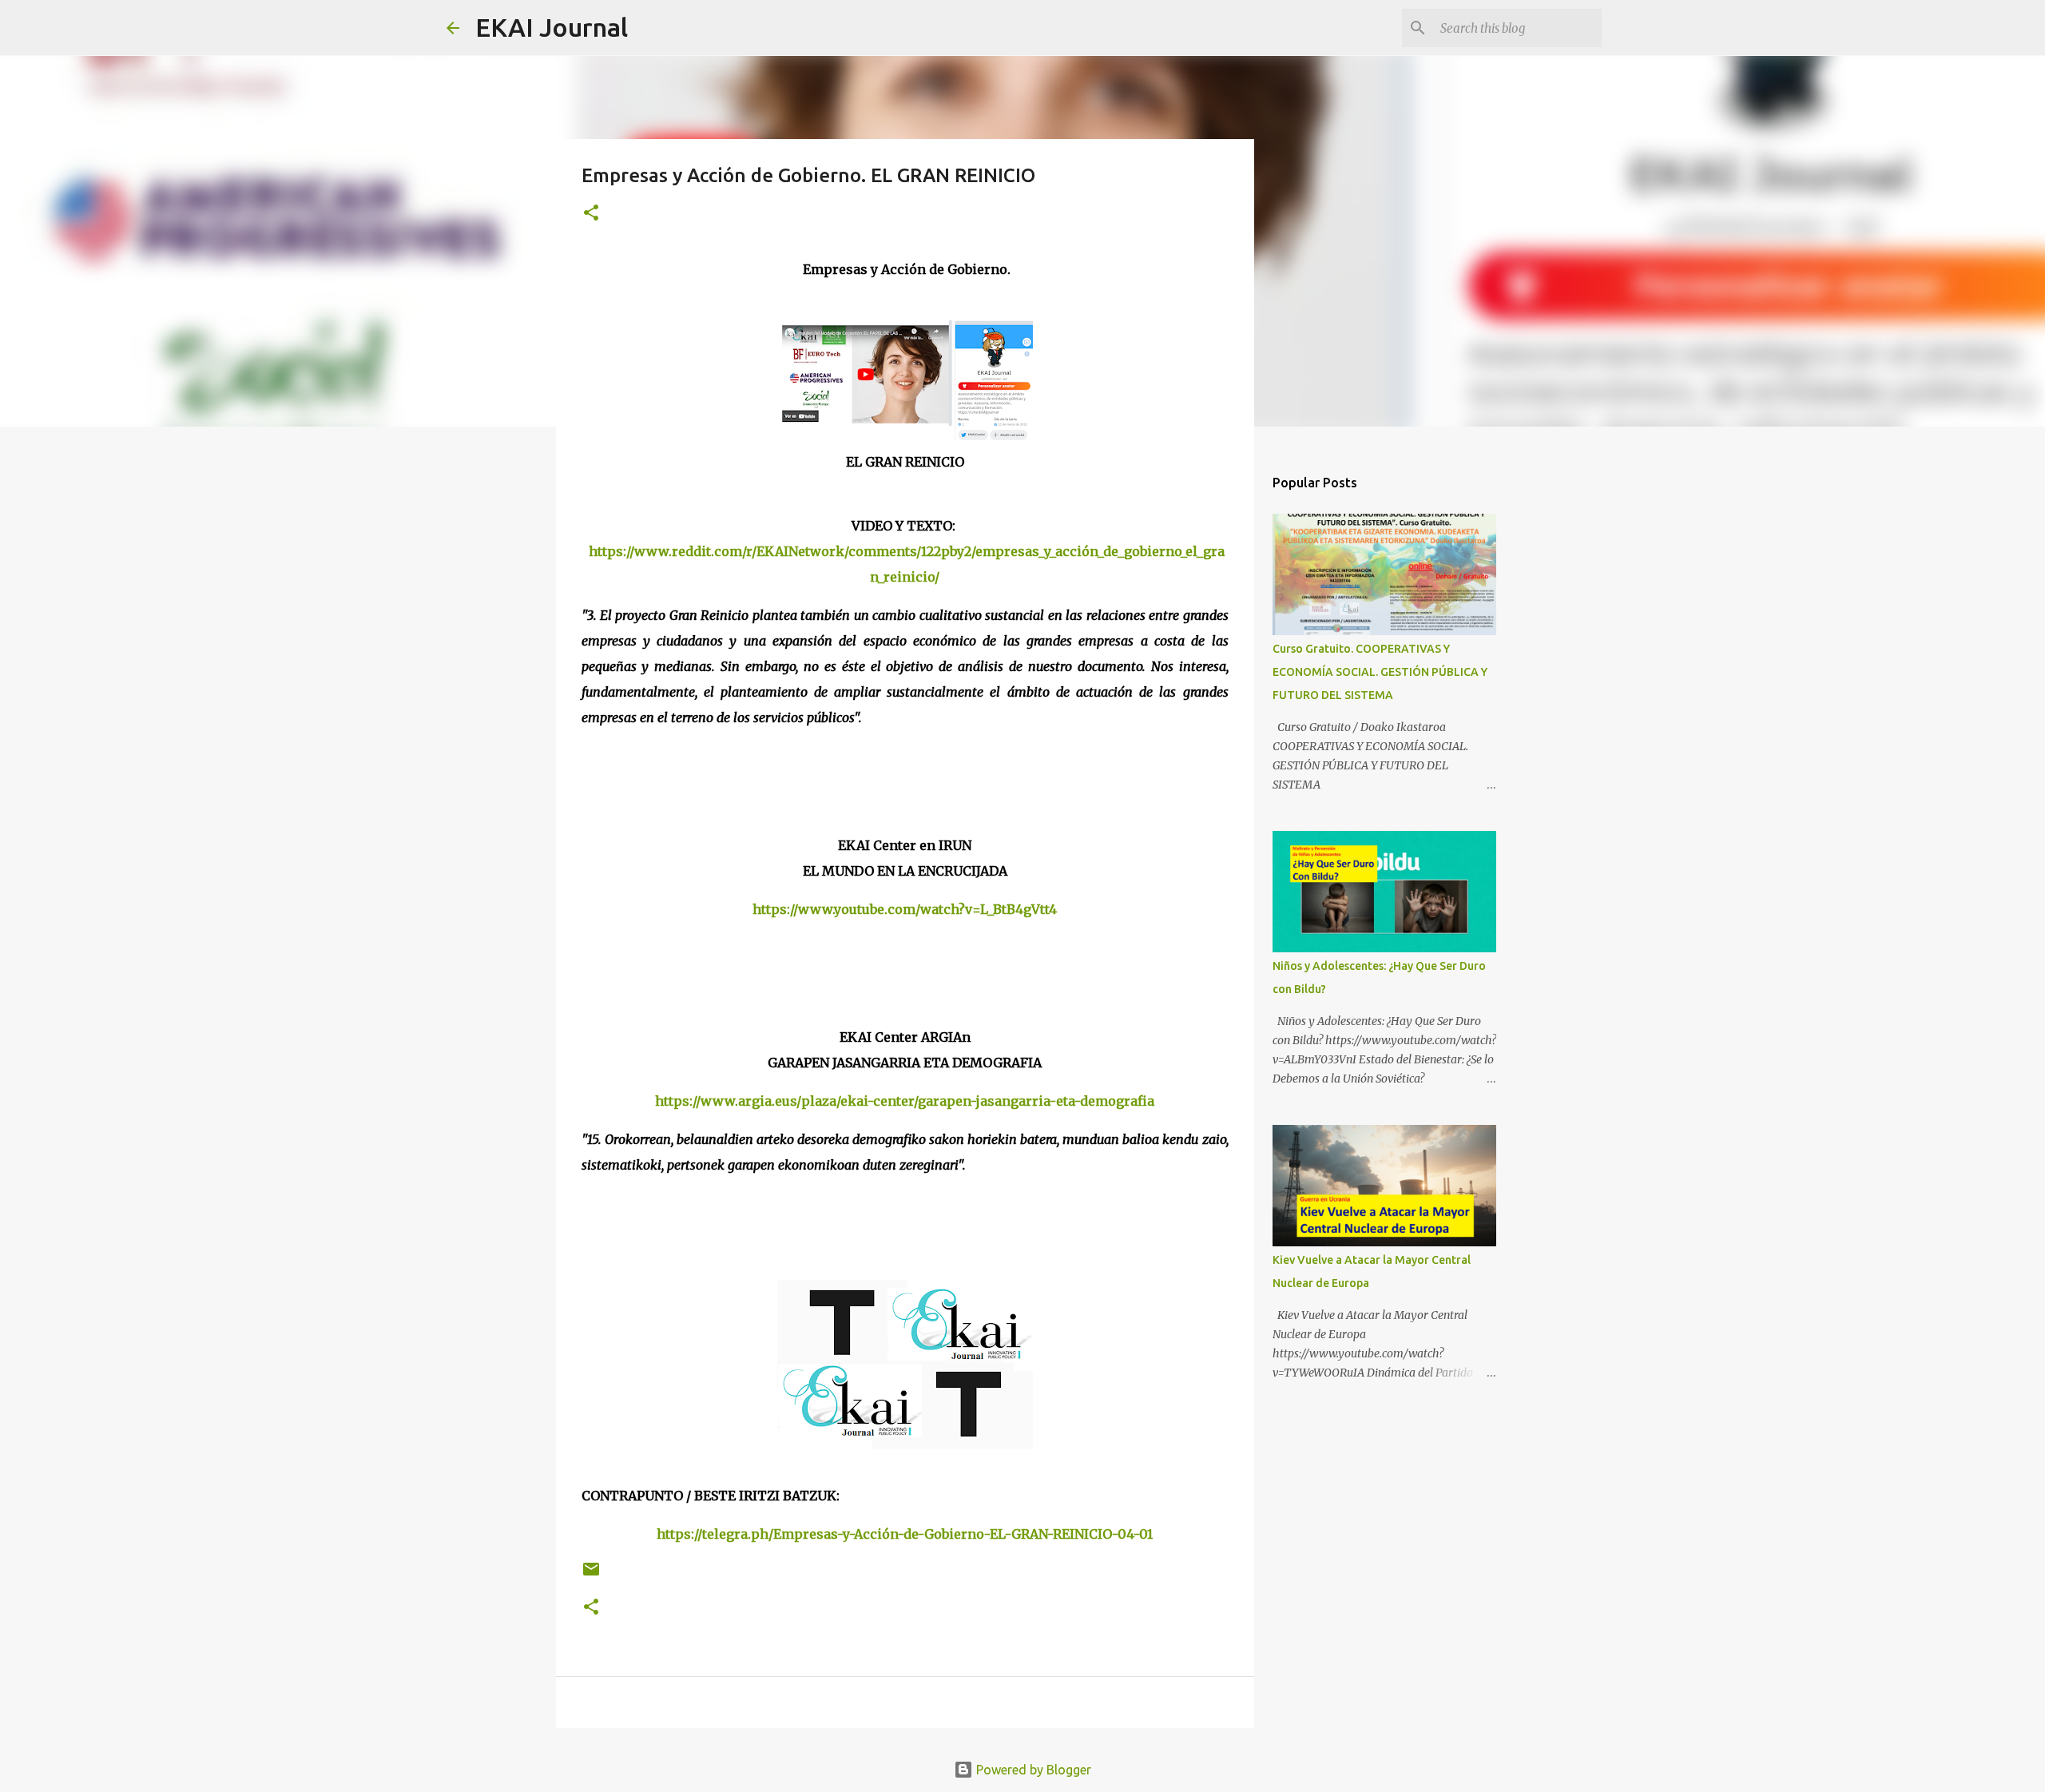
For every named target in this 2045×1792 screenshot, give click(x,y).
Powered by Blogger (1032, 1770)
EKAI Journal (552, 27)
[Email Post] (591, 1575)
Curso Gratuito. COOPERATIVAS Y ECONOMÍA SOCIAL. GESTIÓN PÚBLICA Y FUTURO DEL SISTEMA (1380, 672)
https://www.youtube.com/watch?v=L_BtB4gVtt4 (905, 909)
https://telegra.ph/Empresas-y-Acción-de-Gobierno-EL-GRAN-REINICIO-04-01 (905, 1534)
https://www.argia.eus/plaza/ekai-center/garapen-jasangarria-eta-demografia (905, 1101)
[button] (591, 214)
